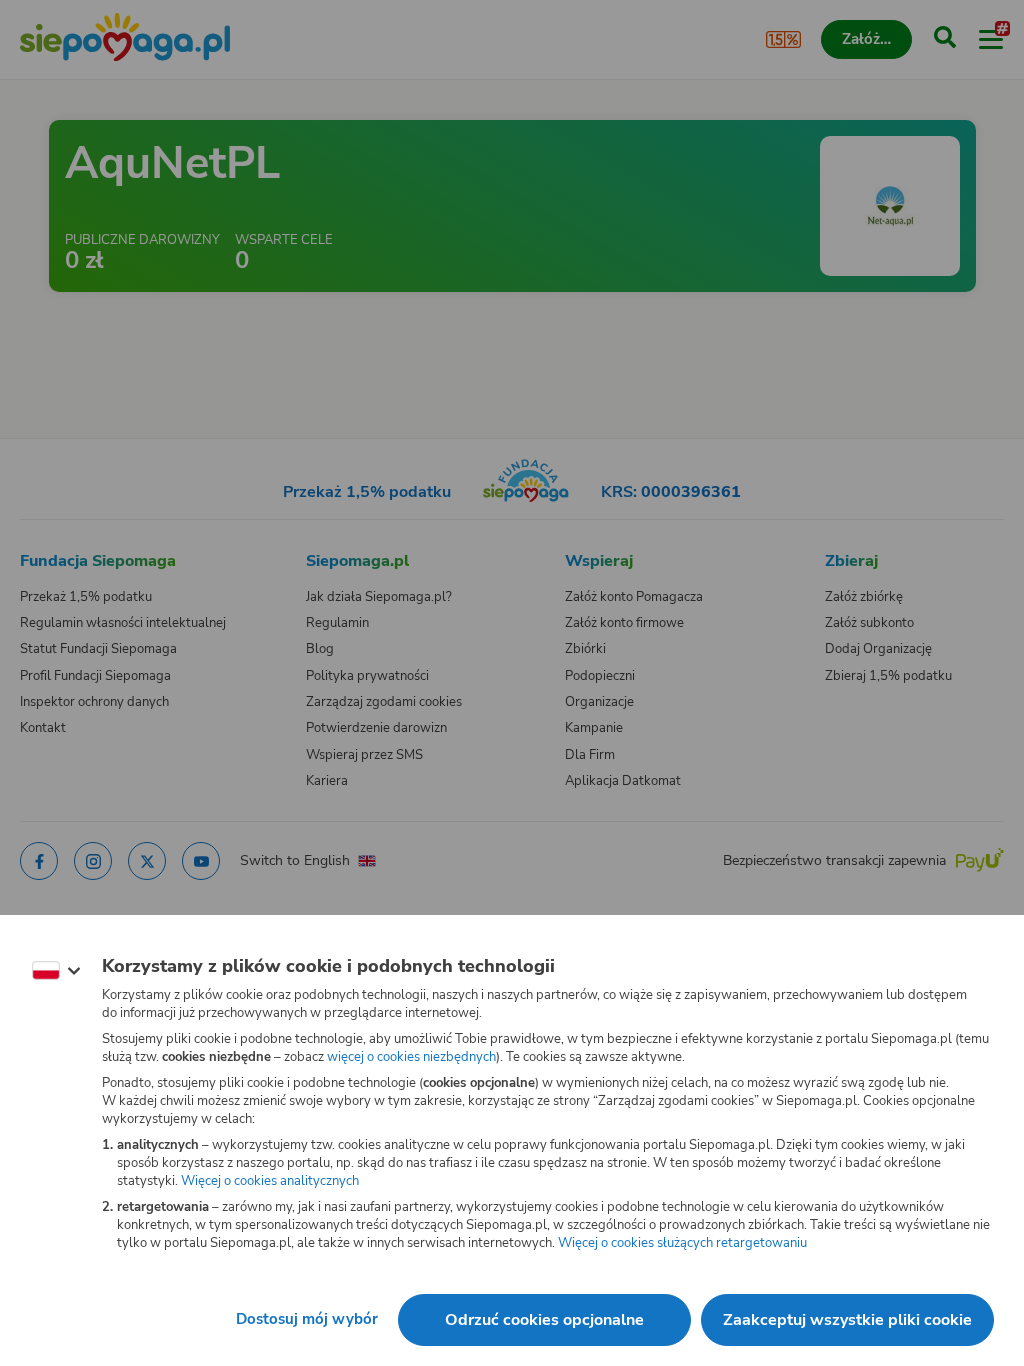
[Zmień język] (56, 971)
